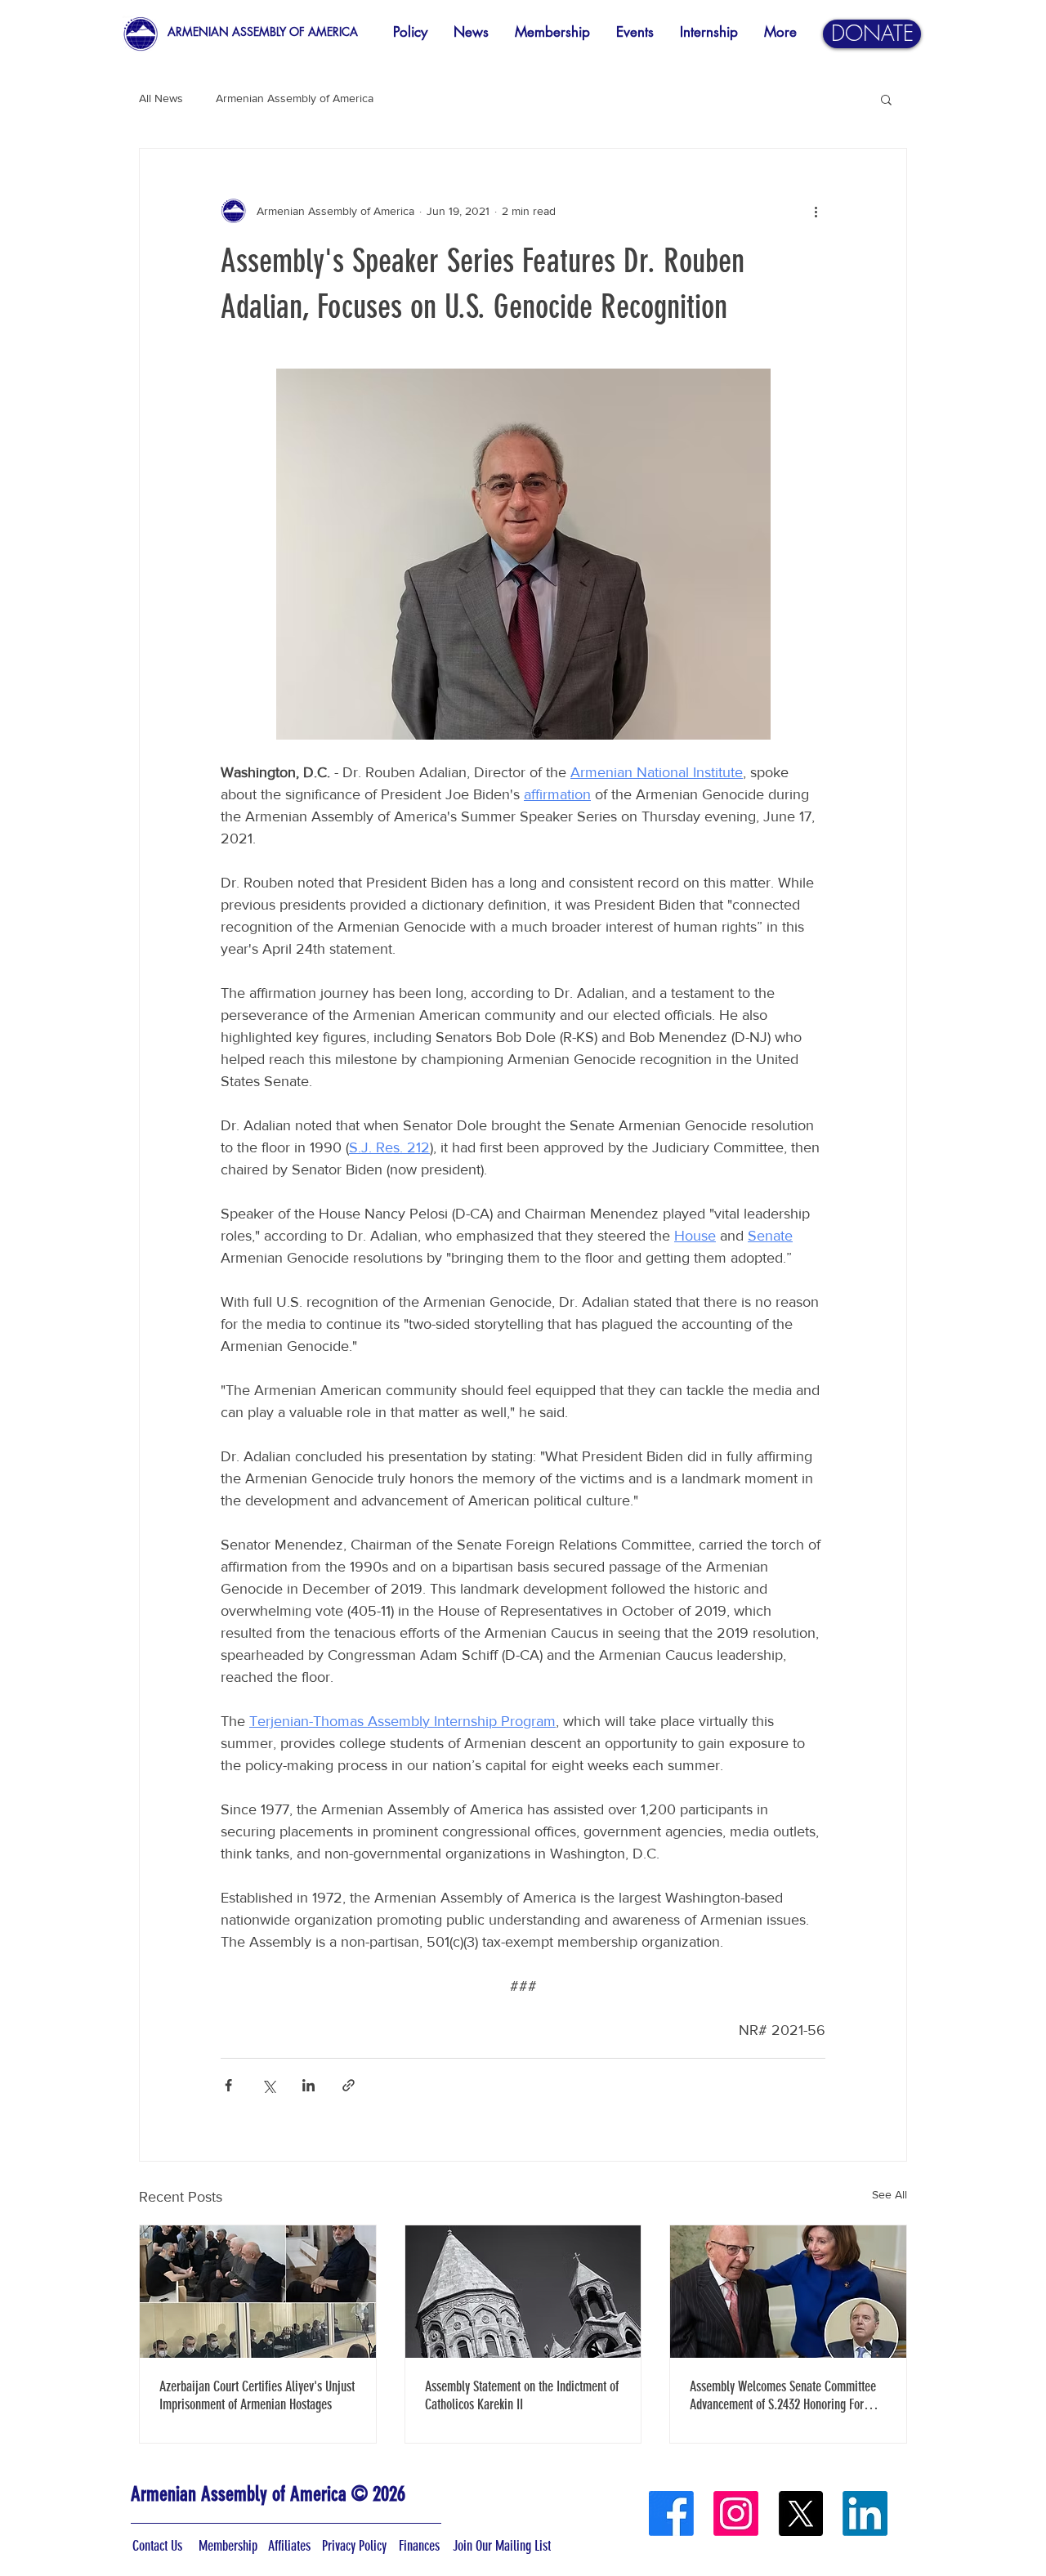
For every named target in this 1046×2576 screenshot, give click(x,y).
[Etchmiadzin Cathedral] (523, 2292)
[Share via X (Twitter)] (268, 2085)
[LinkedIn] (865, 2513)
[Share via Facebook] (228, 2085)
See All (890, 2194)
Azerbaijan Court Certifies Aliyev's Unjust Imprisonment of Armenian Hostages (257, 2395)
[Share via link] (349, 2085)
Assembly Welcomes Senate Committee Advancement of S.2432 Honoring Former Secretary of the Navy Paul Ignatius (786, 2395)
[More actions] (816, 211)
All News (161, 98)
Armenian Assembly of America (295, 98)
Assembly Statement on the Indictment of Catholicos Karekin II (522, 2395)
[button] (886, 99)
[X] (800, 2513)
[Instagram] (736, 2513)
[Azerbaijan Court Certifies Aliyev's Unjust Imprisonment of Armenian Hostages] (258, 2292)
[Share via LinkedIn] (308, 2085)
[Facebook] (671, 2513)
